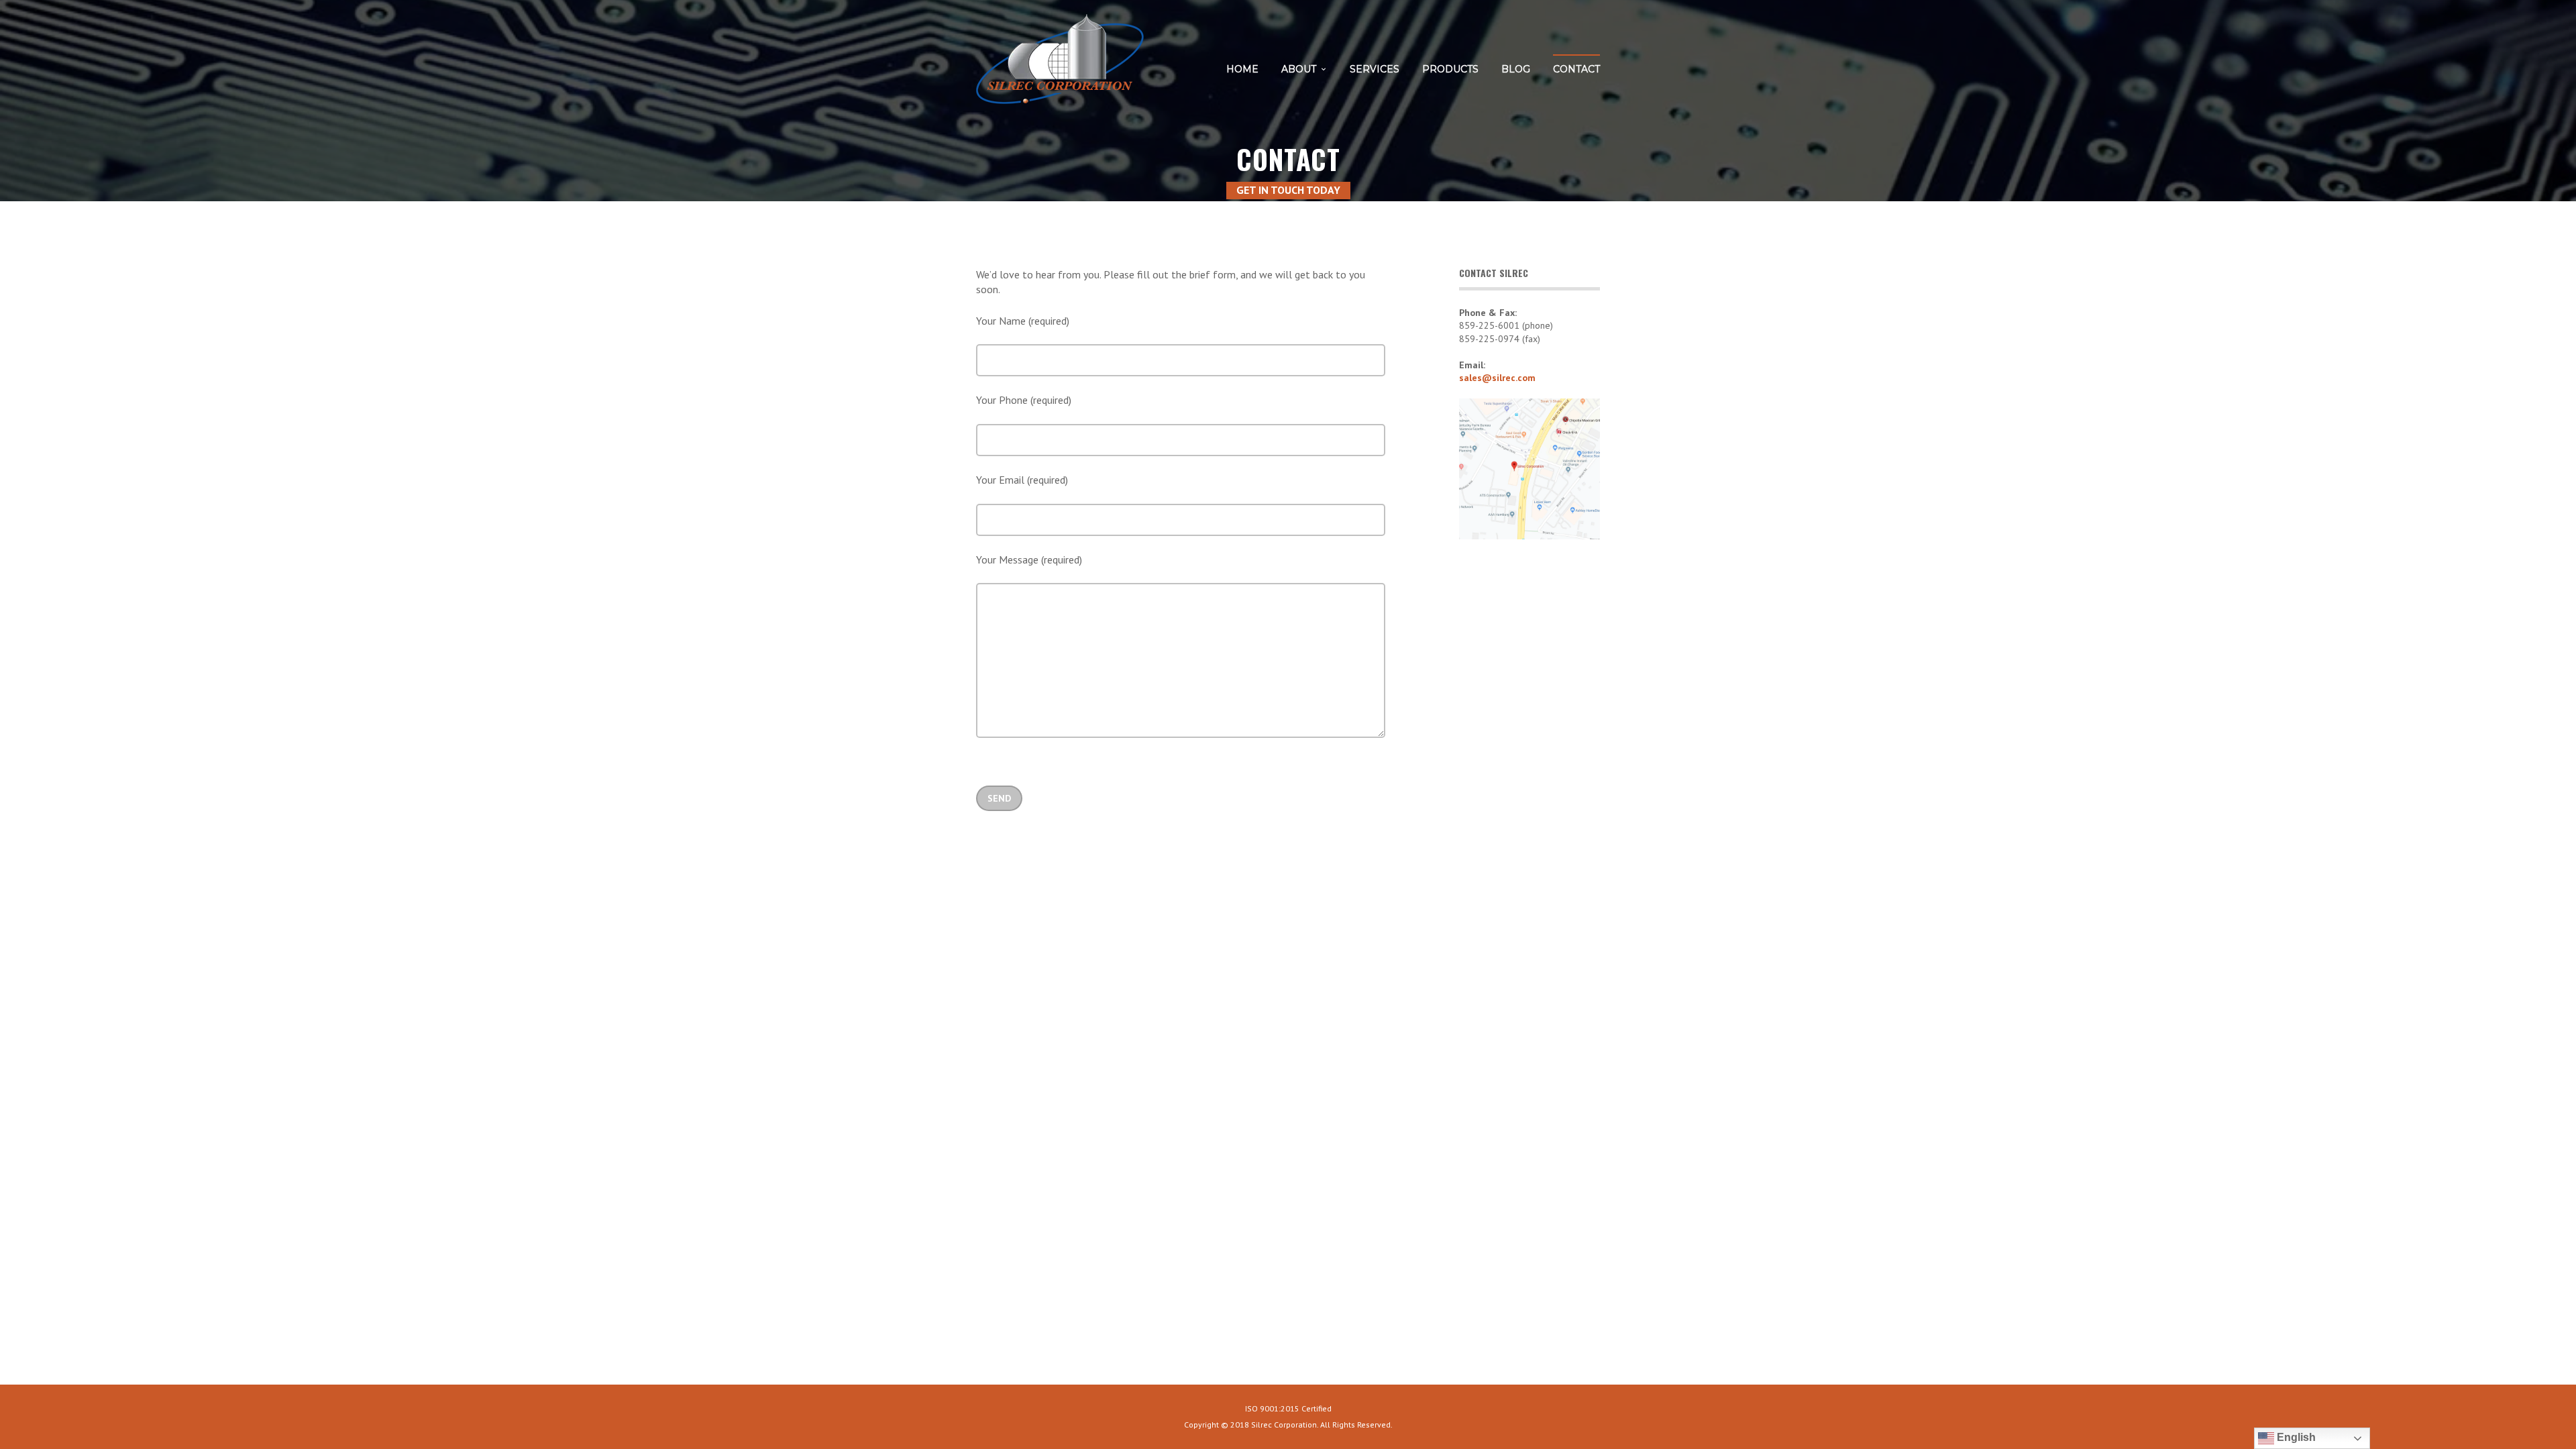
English (2295, 1437)
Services (1375, 69)
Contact (1576, 69)
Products (1450, 69)
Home (1242, 69)
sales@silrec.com (1497, 378)
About (1299, 69)
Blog (1516, 69)
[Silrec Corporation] (1060, 64)
